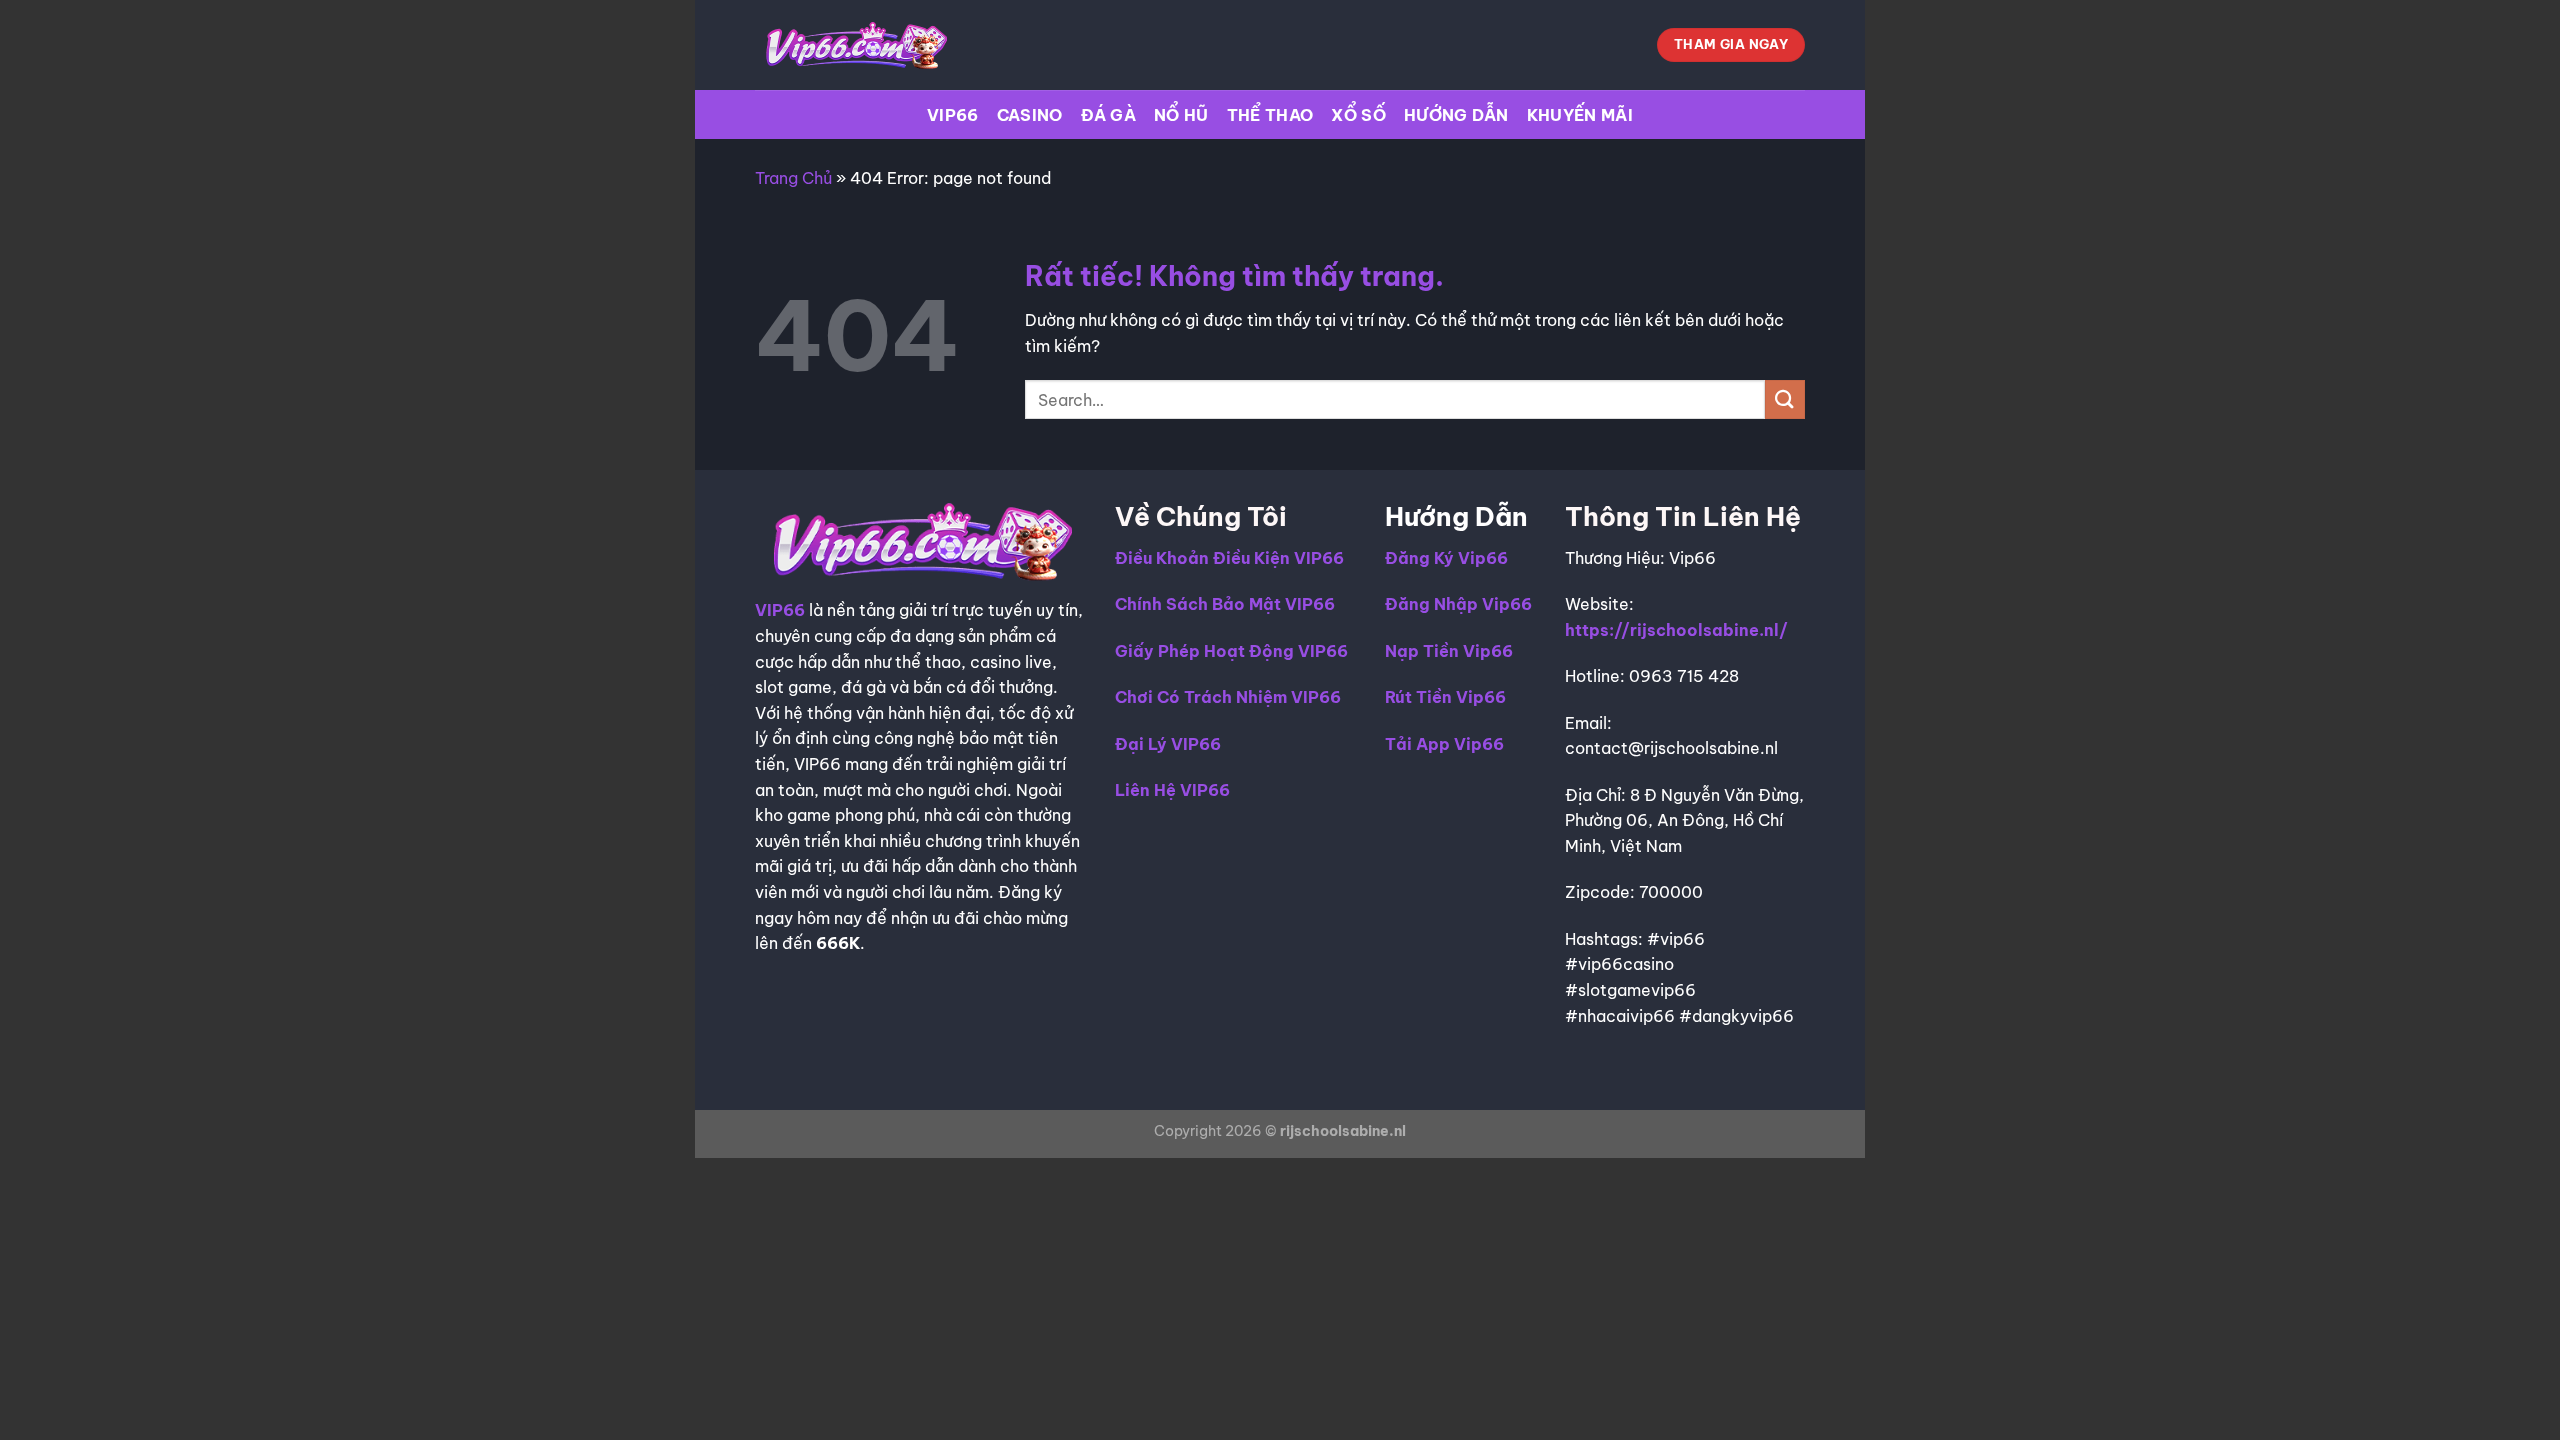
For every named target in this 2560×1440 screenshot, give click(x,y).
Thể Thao (1270, 115)
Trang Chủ (793, 178)
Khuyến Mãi (1580, 115)
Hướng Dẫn (1456, 115)
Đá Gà (1109, 115)
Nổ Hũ (1181, 115)
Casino (1030, 115)
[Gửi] (1785, 399)
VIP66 (953, 115)
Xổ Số (1358, 115)
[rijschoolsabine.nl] (855, 45)
